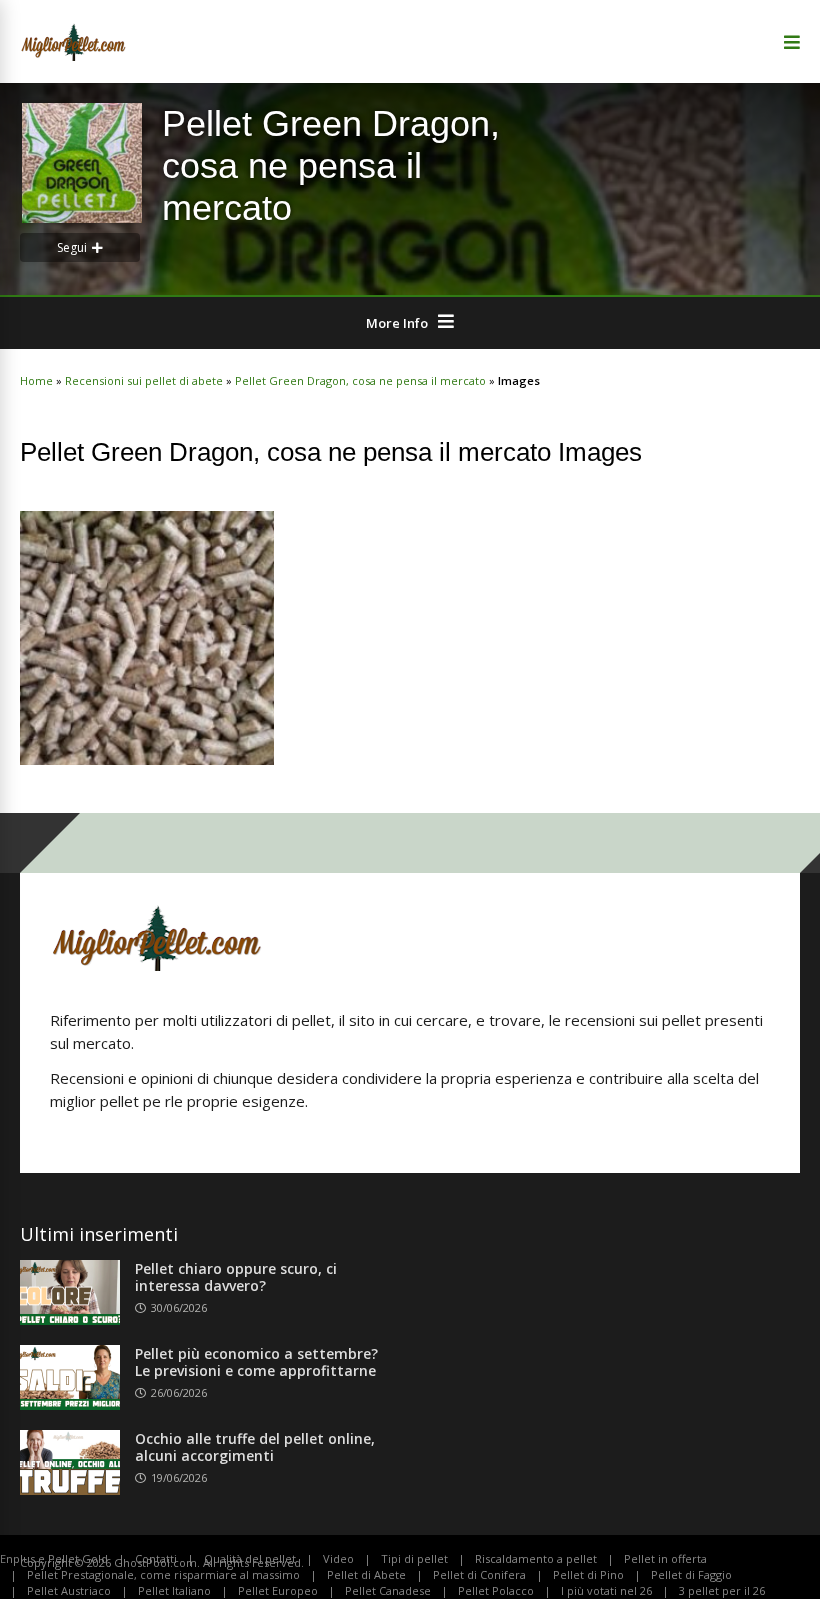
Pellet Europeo (278, 1590)
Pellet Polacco (496, 1590)
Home (36, 380)
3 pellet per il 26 (722, 1590)
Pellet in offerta (665, 1558)
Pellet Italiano (174, 1590)
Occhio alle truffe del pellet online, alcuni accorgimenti (255, 1447)
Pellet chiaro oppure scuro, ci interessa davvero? (236, 1277)
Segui (72, 247)
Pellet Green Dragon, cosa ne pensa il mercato (360, 380)
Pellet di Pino (588, 1574)
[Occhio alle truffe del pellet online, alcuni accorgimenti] (70, 1489)
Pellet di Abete (366, 1574)
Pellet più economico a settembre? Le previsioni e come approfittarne (256, 1362)
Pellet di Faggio (691, 1574)
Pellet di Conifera (479, 1574)
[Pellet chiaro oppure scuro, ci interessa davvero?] (70, 1319)
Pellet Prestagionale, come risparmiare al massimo (163, 1574)
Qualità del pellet (250, 1558)
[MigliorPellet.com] (73, 57)
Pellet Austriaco (69, 1590)
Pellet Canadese (388, 1590)
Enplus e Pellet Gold (54, 1558)
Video (338, 1558)
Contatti (156, 1558)
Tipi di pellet (414, 1558)
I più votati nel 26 (606, 1590)
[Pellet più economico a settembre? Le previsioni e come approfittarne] (70, 1404)
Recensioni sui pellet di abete (144, 380)
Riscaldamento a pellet (536, 1558)
